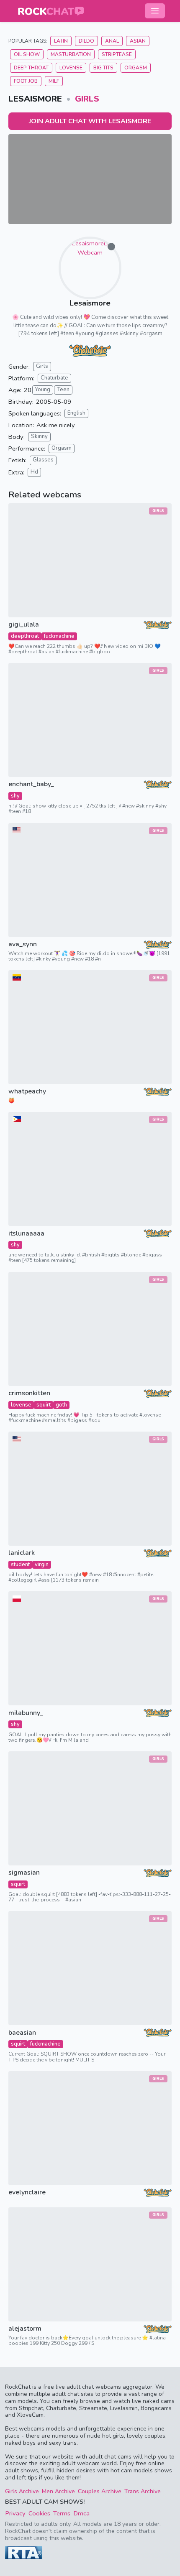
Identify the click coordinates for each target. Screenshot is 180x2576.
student (20, 1564)
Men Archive (58, 2491)
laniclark (22, 1553)
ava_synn (23, 944)
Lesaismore (90, 303)
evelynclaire (27, 2193)
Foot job (26, 81)
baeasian (22, 2033)
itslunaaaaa (26, 1234)
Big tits (103, 68)
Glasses (43, 460)
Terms (62, 2513)
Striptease (117, 54)
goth (61, 1405)
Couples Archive (100, 2491)
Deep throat (31, 68)
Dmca (81, 2513)
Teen (63, 390)
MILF (54, 81)
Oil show (27, 54)
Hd (34, 472)
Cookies (39, 2513)
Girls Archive (22, 2491)
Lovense (71, 68)
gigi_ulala (24, 625)
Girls (87, 99)
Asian (138, 41)
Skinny (39, 436)
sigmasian (24, 1873)
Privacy (15, 2513)
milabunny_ (26, 1713)
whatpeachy (27, 1092)
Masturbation (71, 54)
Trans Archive (143, 2491)
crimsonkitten (29, 1393)
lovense (21, 1405)
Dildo (86, 41)
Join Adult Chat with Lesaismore (90, 121)
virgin (42, 1564)
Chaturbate (54, 378)
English (76, 413)
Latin (61, 41)
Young (43, 390)
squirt (44, 1405)
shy (15, 796)
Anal (112, 41)
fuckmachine (59, 636)
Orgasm (136, 68)
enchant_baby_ (31, 784)
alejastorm (25, 2329)
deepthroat (25, 636)
